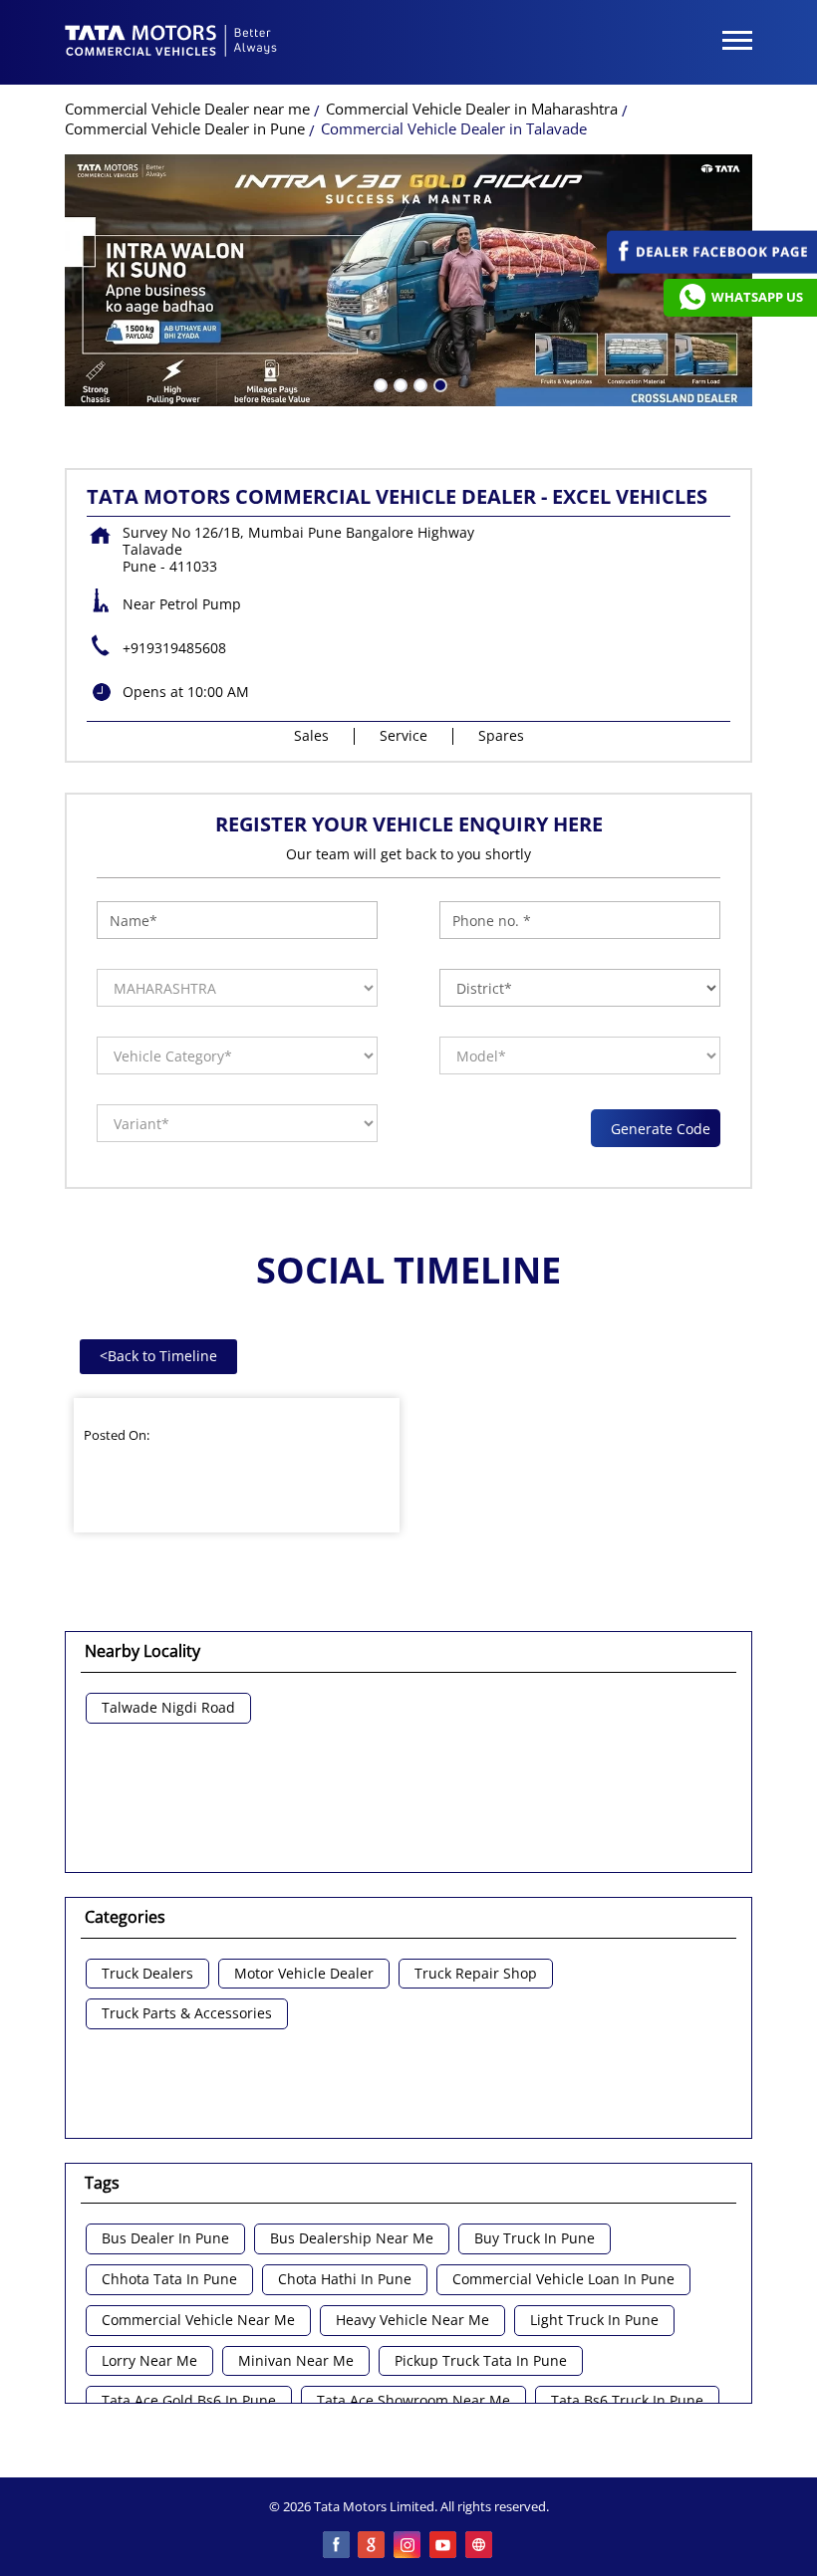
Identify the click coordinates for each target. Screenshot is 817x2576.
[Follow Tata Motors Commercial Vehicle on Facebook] (337, 2546)
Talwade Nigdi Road (168, 1708)
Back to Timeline (158, 1356)
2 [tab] (399, 383)
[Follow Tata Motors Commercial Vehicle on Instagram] (408, 2546)
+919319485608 (174, 648)
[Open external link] (712, 268)
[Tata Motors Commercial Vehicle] (171, 43)
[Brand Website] (480, 2546)
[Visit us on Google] (373, 2546)
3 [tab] (418, 383)
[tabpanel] (408, 280)
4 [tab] (438, 383)
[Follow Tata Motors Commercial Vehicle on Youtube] (444, 2546)
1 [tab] (379, 383)
